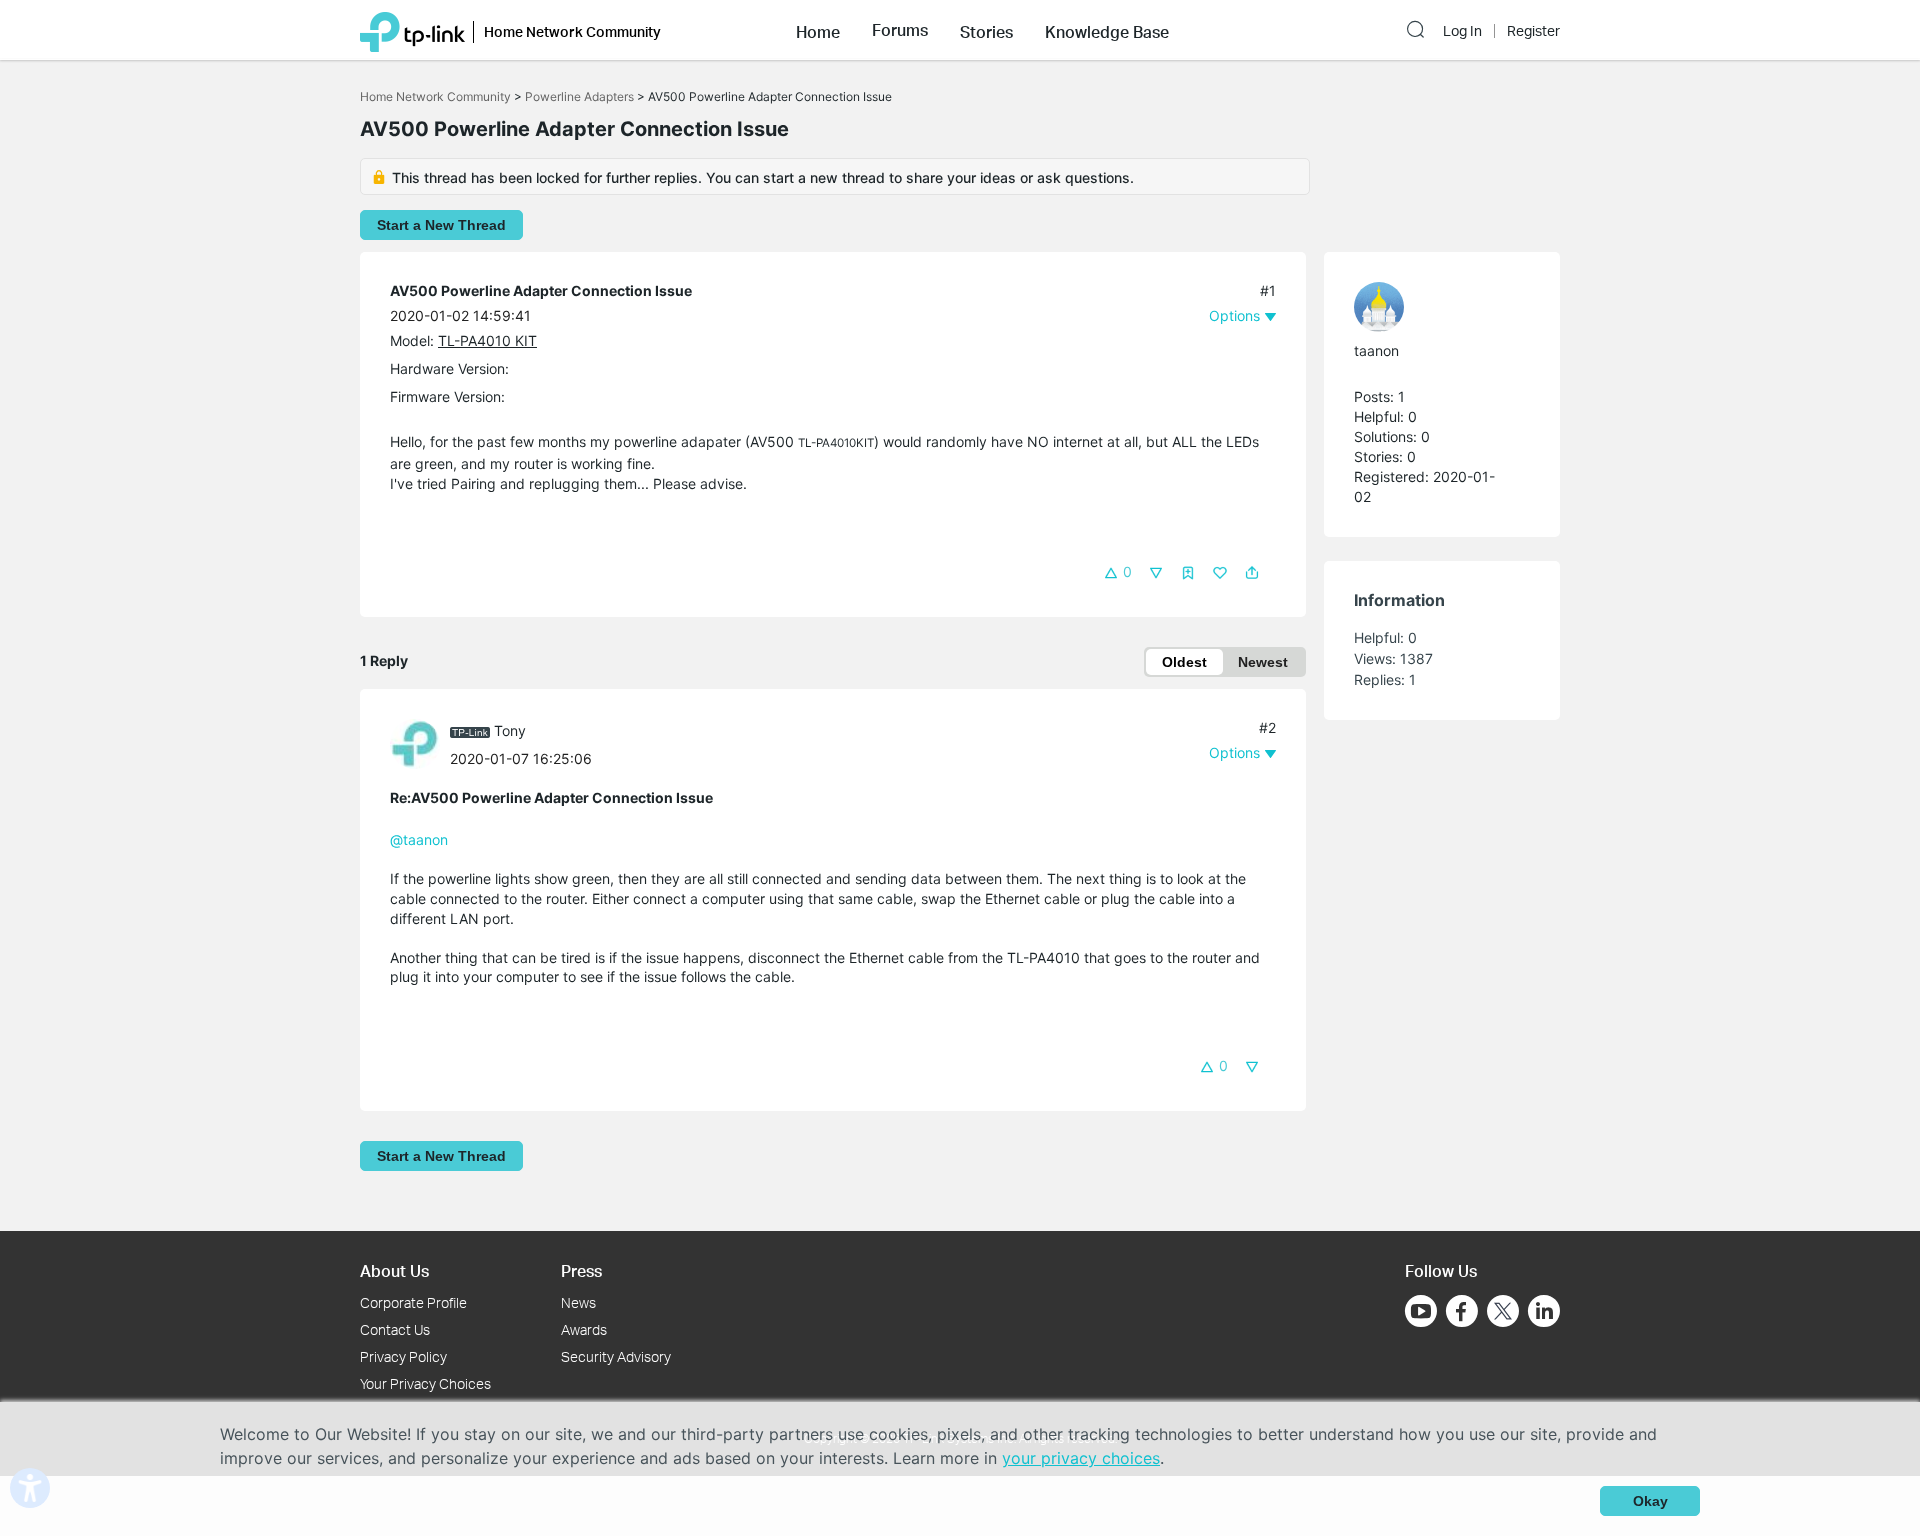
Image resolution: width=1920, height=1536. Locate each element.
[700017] (420, 742)
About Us (394, 1270)
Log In (1462, 31)
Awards (584, 1329)
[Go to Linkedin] (1544, 1311)
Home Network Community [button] (572, 31)
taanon (1376, 350)
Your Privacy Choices (425, 1383)
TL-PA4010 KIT (487, 340)
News (578, 1302)
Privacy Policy (403, 1356)
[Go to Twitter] (1503, 1313)
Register (1533, 31)
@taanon (419, 839)
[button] (818, 30)
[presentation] (415, 744)
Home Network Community (435, 96)
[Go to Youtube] (1421, 1311)
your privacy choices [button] (1081, 1458)
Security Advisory (616, 1356)
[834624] (1432, 307)
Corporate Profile (413, 1302)
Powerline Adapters (579, 96)
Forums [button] (900, 30)
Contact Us (395, 1329)
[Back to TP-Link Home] (412, 30)
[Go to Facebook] (1462, 1311)
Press (581, 1270)
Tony (510, 730)
